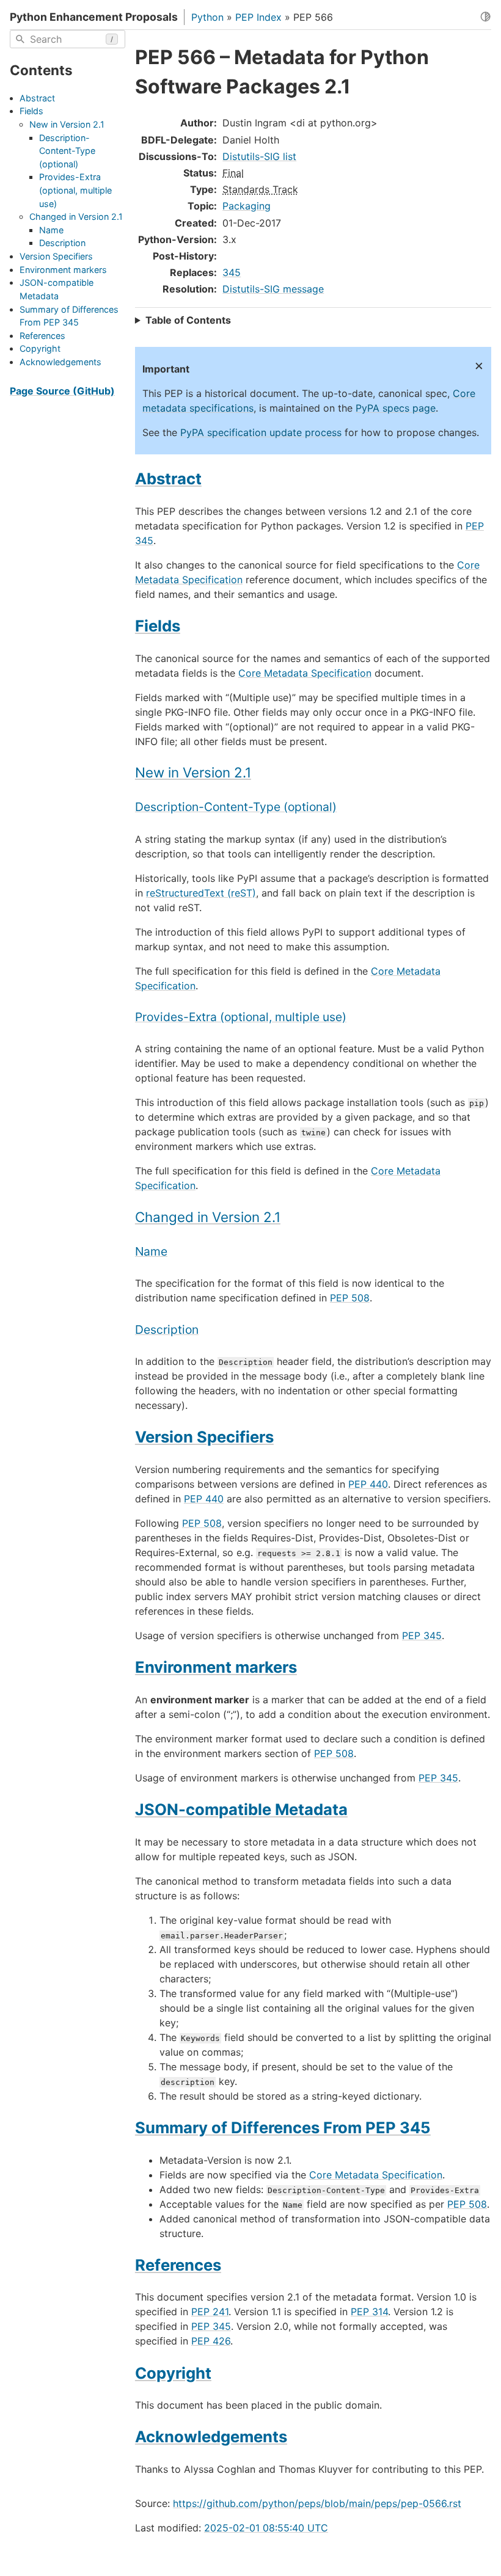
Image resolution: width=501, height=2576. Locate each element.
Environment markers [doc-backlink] (216, 1667)
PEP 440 (368, 1484)
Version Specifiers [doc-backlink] (204, 1437)
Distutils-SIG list (259, 156)
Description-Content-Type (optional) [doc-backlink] (236, 807)
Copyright (40, 348)
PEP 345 (422, 1635)
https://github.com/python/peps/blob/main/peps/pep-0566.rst (317, 2503)
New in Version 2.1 (67, 124)
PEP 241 (210, 2312)
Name (51, 230)
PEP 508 (350, 1298)
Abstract (37, 98)
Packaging (247, 206)
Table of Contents (188, 320)
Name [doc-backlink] (151, 1251)
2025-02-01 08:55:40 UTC (266, 2528)
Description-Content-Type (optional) (67, 151)
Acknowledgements (60, 362)
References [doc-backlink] (178, 2265)
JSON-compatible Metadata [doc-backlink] (241, 1809)
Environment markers (63, 270)
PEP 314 (369, 2312)
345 (232, 272)
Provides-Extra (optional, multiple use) (75, 190)
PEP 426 (211, 2341)
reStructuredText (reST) (201, 893)
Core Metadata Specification (305, 673)
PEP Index (258, 17)
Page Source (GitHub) (62, 391)
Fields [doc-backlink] (158, 626)
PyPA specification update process (261, 432)
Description (62, 243)
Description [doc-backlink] (167, 1330)
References (42, 336)
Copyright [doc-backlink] (173, 2373)
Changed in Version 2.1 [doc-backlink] (208, 1217)
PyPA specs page (396, 408)
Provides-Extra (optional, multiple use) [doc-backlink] (241, 1017)
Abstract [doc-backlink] (168, 478)
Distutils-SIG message (273, 289)
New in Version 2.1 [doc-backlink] (193, 772)
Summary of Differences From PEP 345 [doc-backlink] (283, 2127)
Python (207, 17)
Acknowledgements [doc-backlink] (211, 2436)
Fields (31, 111)
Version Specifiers (56, 256)
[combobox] (68, 39)
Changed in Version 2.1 (76, 216)
